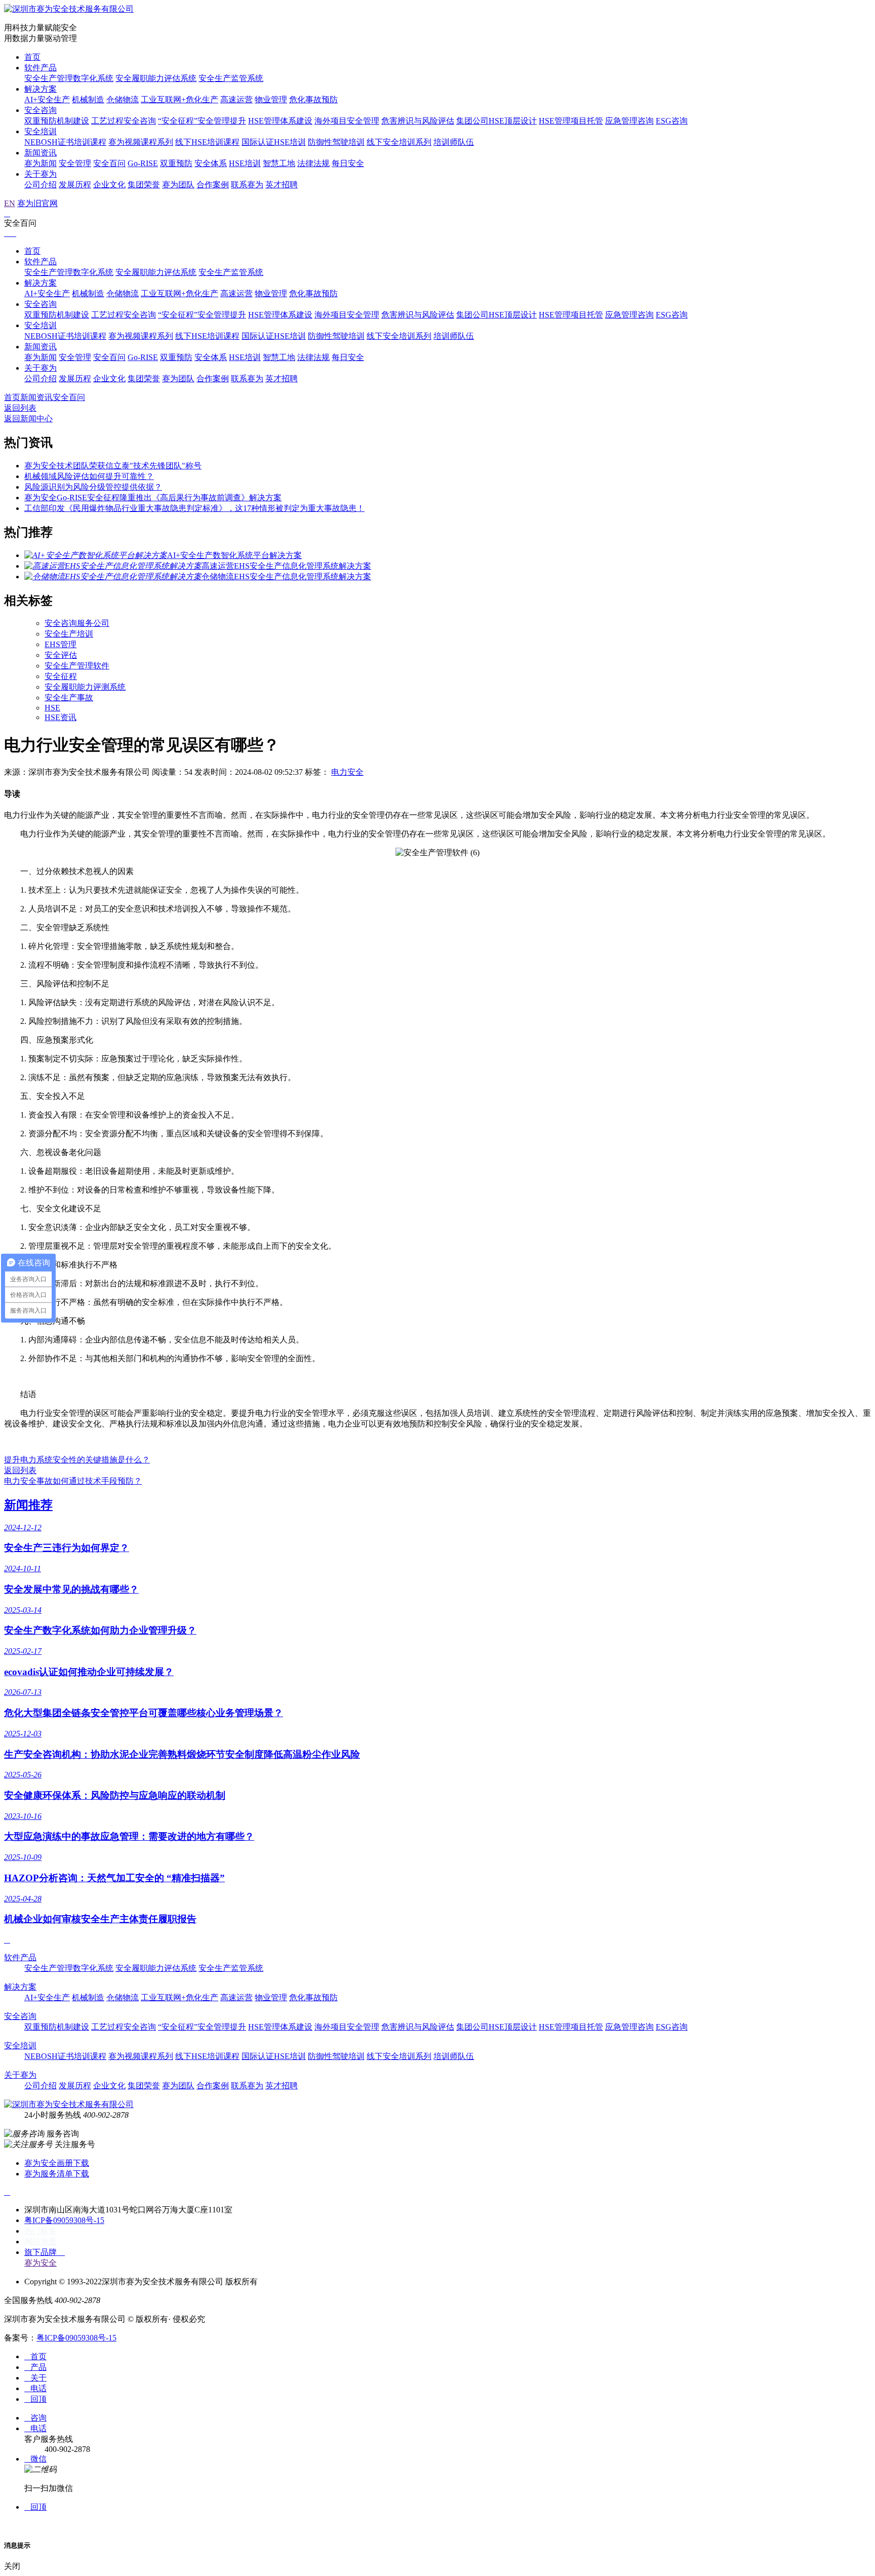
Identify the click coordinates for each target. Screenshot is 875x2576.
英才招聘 (282, 185)
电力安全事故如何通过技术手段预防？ (73, 1481)
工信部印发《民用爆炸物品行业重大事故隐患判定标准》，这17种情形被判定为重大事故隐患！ (194, 508)
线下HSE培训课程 (207, 142)
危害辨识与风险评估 (418, 121)
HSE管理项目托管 (571, 121)
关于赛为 (41, 174)
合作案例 (213, 185)
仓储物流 (123, 100)
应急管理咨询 (629, 121)
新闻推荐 (28, 1505)
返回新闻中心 (28, 419)
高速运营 (236, 100)
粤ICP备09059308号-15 (64, 2220)
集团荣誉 (144, 185)
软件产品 (41, 68)
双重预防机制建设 (57, 121)
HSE (52, 708)
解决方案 (41, 89)
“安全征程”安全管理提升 (202, 121)
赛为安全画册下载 (57, 2163)
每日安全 (348, 163)
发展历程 (75, 185)
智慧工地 (279, 163)
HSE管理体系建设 (280, 121)
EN (10, 203)
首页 (32, 57)
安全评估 (61, 655)
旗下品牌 (45, 2252)
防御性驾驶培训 (336, 142)
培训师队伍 (454, 142)
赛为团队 (178, 185)
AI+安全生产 (47, 100)
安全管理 (75, 163)
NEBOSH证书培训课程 (65, 142)
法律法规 (313, 163)
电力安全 (347, 772)
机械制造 (88, 100)
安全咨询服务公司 (77, 623)
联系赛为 (247, 185)
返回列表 (20, 408)
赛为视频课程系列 (141, 142)
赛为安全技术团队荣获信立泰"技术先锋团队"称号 (113, 466)
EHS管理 (61, 644)
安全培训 (41, 131)
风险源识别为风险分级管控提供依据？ (93, 487)
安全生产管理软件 (77, 666)
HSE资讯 (61, 717)
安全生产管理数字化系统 (69, 78)
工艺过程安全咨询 (124, 121)
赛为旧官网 (37, 203)
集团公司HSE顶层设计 (496, 121)
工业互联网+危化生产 (180, 100)
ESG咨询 (672, 121)
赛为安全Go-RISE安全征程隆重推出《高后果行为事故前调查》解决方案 (153, 498)
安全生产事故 (69, 698)
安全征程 (61, 676)
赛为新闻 (41, 163)
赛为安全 (41, 2263)
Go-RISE (143, 163)
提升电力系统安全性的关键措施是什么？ (77, 1460)
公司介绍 (41, 185)
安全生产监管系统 (231, 78)
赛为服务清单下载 (57, 2174)
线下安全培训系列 (399, 142)
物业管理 (271, 100)
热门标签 (41, 2231)
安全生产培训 (69, 634)
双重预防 (176, 163)
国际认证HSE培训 (274, 142)
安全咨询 (41, 110)
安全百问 (109, 163)
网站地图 (41, 2242)
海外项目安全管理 (347, 121)
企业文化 (109, 185)
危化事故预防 (313, 100)
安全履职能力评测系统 (85, 687)
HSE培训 (245, 163)
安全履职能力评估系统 (156, 78)
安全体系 (211, 163)
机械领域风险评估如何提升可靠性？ (89, 476)
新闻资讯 (41, 153)
